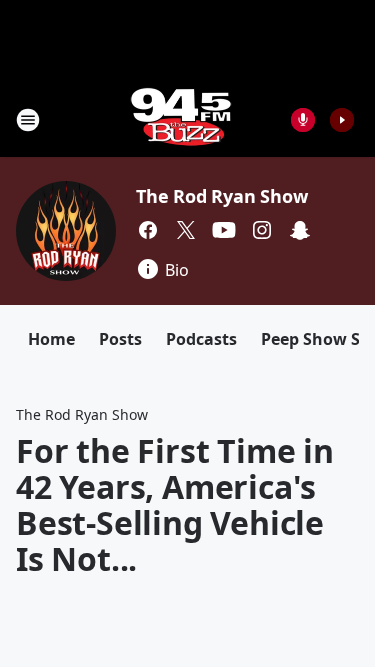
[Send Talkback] (303, 120)
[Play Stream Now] (342, 120)
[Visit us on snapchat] (300, 230)
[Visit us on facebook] (148, 230)
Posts (120, 339)
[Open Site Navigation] (28, 120)
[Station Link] (181, 119)
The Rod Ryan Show (222, 196)
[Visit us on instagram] (262, 230)
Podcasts (201, 339)
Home (51, 339)
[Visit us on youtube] (224, 230)
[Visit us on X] (186, 230)
